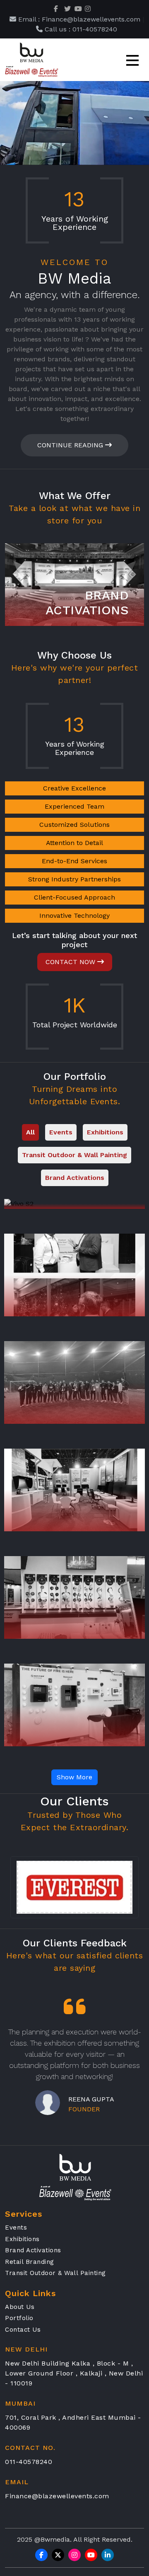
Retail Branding (30, 2262)
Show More (74, 1777)
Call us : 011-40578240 (80, 29)
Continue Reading (71, 445)
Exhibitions (22, 2239)
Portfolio (19, 2318)
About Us (20, 2307)
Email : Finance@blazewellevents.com (78, 19)
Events (16, 2227)
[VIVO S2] (74, 1204)
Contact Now (71, 962)
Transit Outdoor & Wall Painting (55, 2273)
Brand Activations (33, 2250)
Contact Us (23, 2330)
